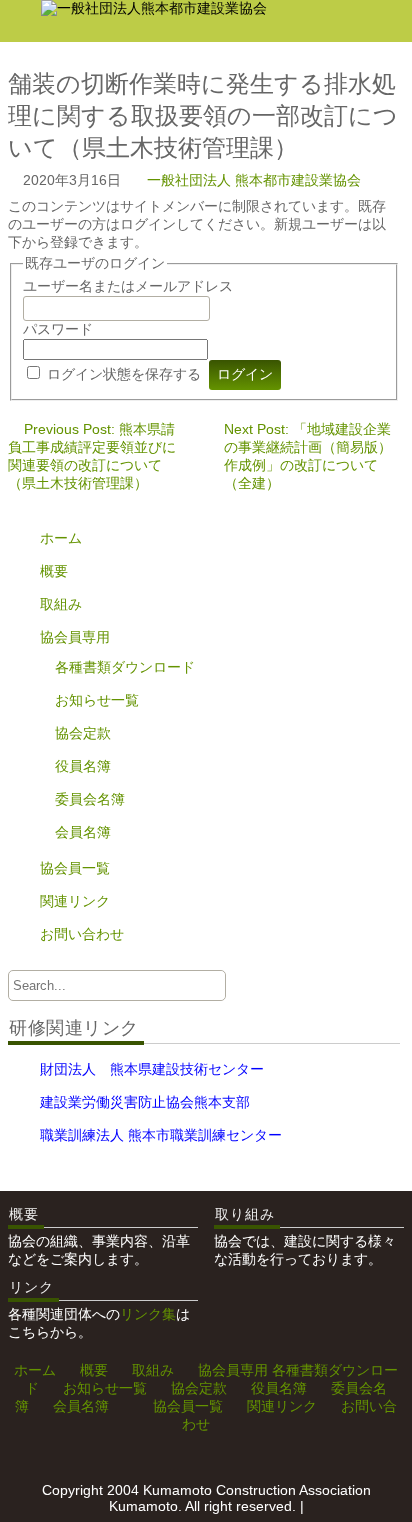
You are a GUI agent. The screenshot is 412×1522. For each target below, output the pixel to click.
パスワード (58, 329)
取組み (61, 604)
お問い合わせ (82, 934)
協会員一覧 (75, 868)
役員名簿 (83, 766)
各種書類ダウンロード (125, 667)
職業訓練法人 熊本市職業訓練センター (161, 1135)
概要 (54, 571)
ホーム (61, 538)
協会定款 (83, 733)
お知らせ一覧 (97, 700)
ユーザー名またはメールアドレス (128, 286)
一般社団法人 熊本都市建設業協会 (254, 180)
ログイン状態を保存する (124, 374)
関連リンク (75, 901)
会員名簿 (83, 832)
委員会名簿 (90, 799)
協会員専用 (75, 637)
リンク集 (148, 1314)
